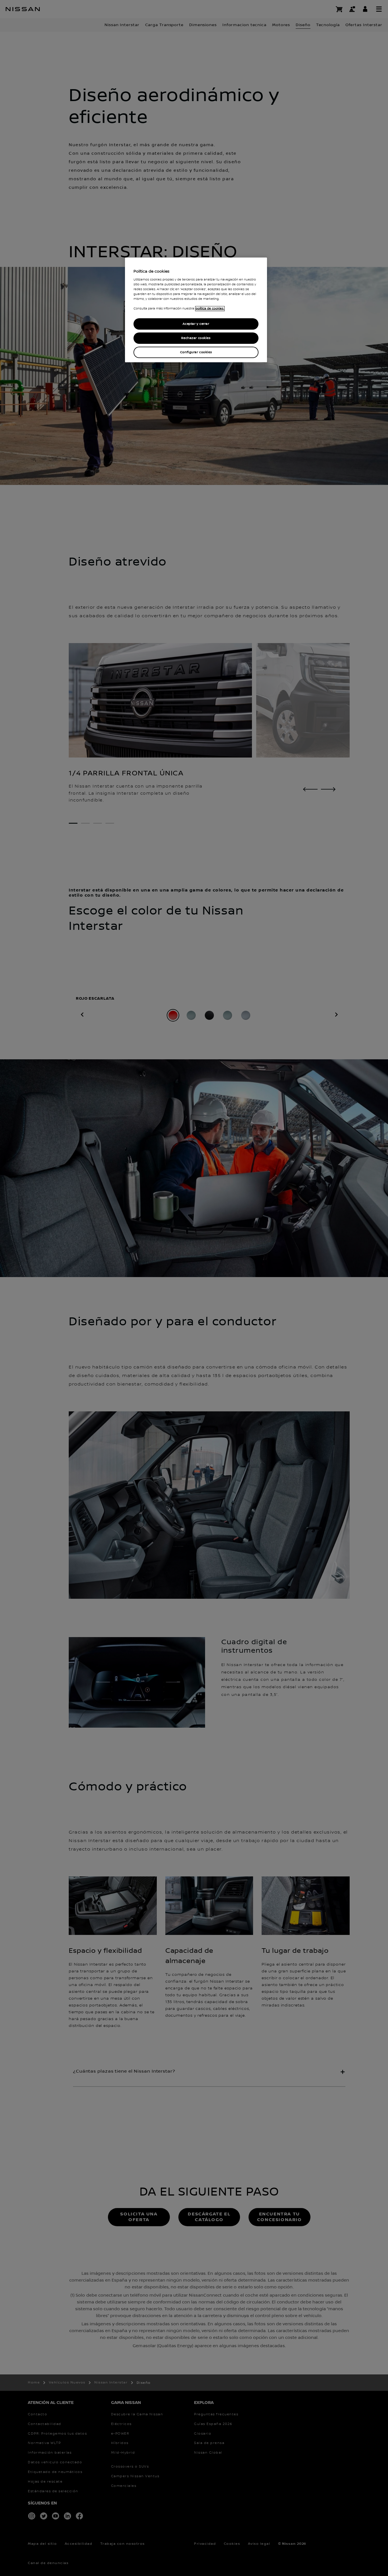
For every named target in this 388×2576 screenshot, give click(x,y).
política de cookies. (210, 309)
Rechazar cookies (196, 338)
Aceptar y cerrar (196, 324)
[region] (196, 310)
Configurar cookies (196, 352)
